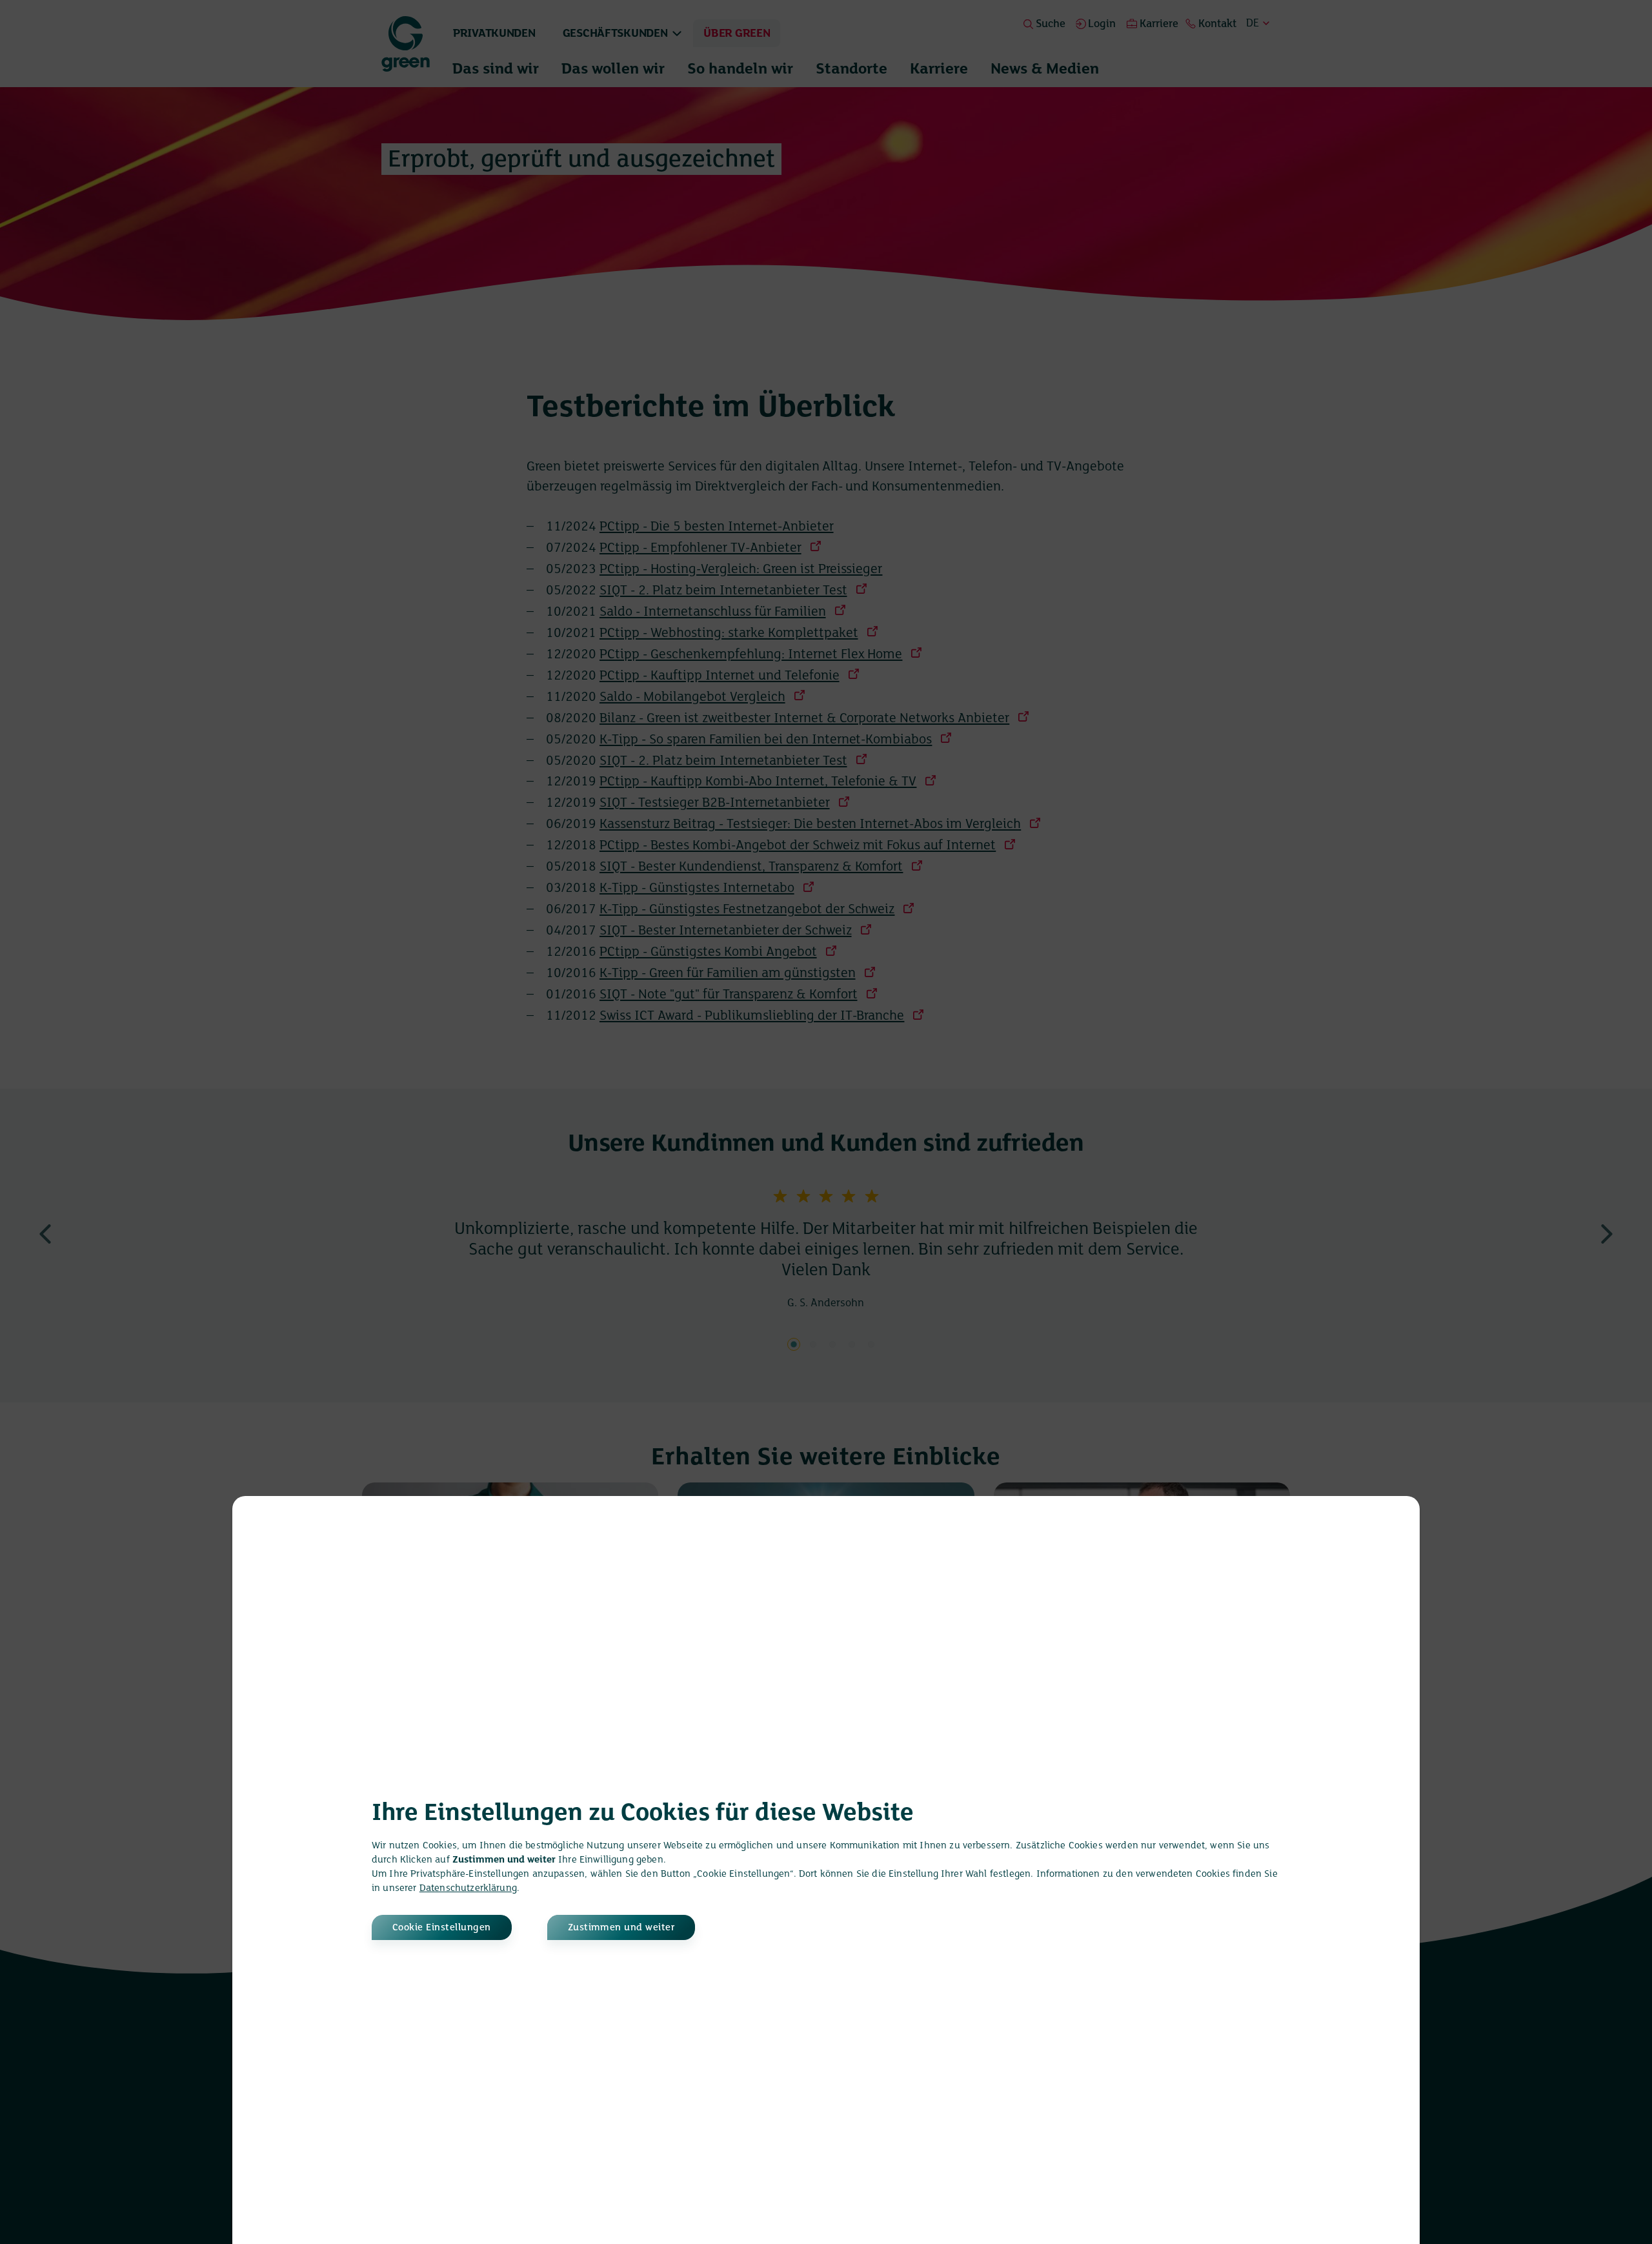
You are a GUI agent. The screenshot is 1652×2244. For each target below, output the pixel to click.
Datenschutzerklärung (468, 1888)
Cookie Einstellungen (442, 1928)
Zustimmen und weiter (621, 1928)
